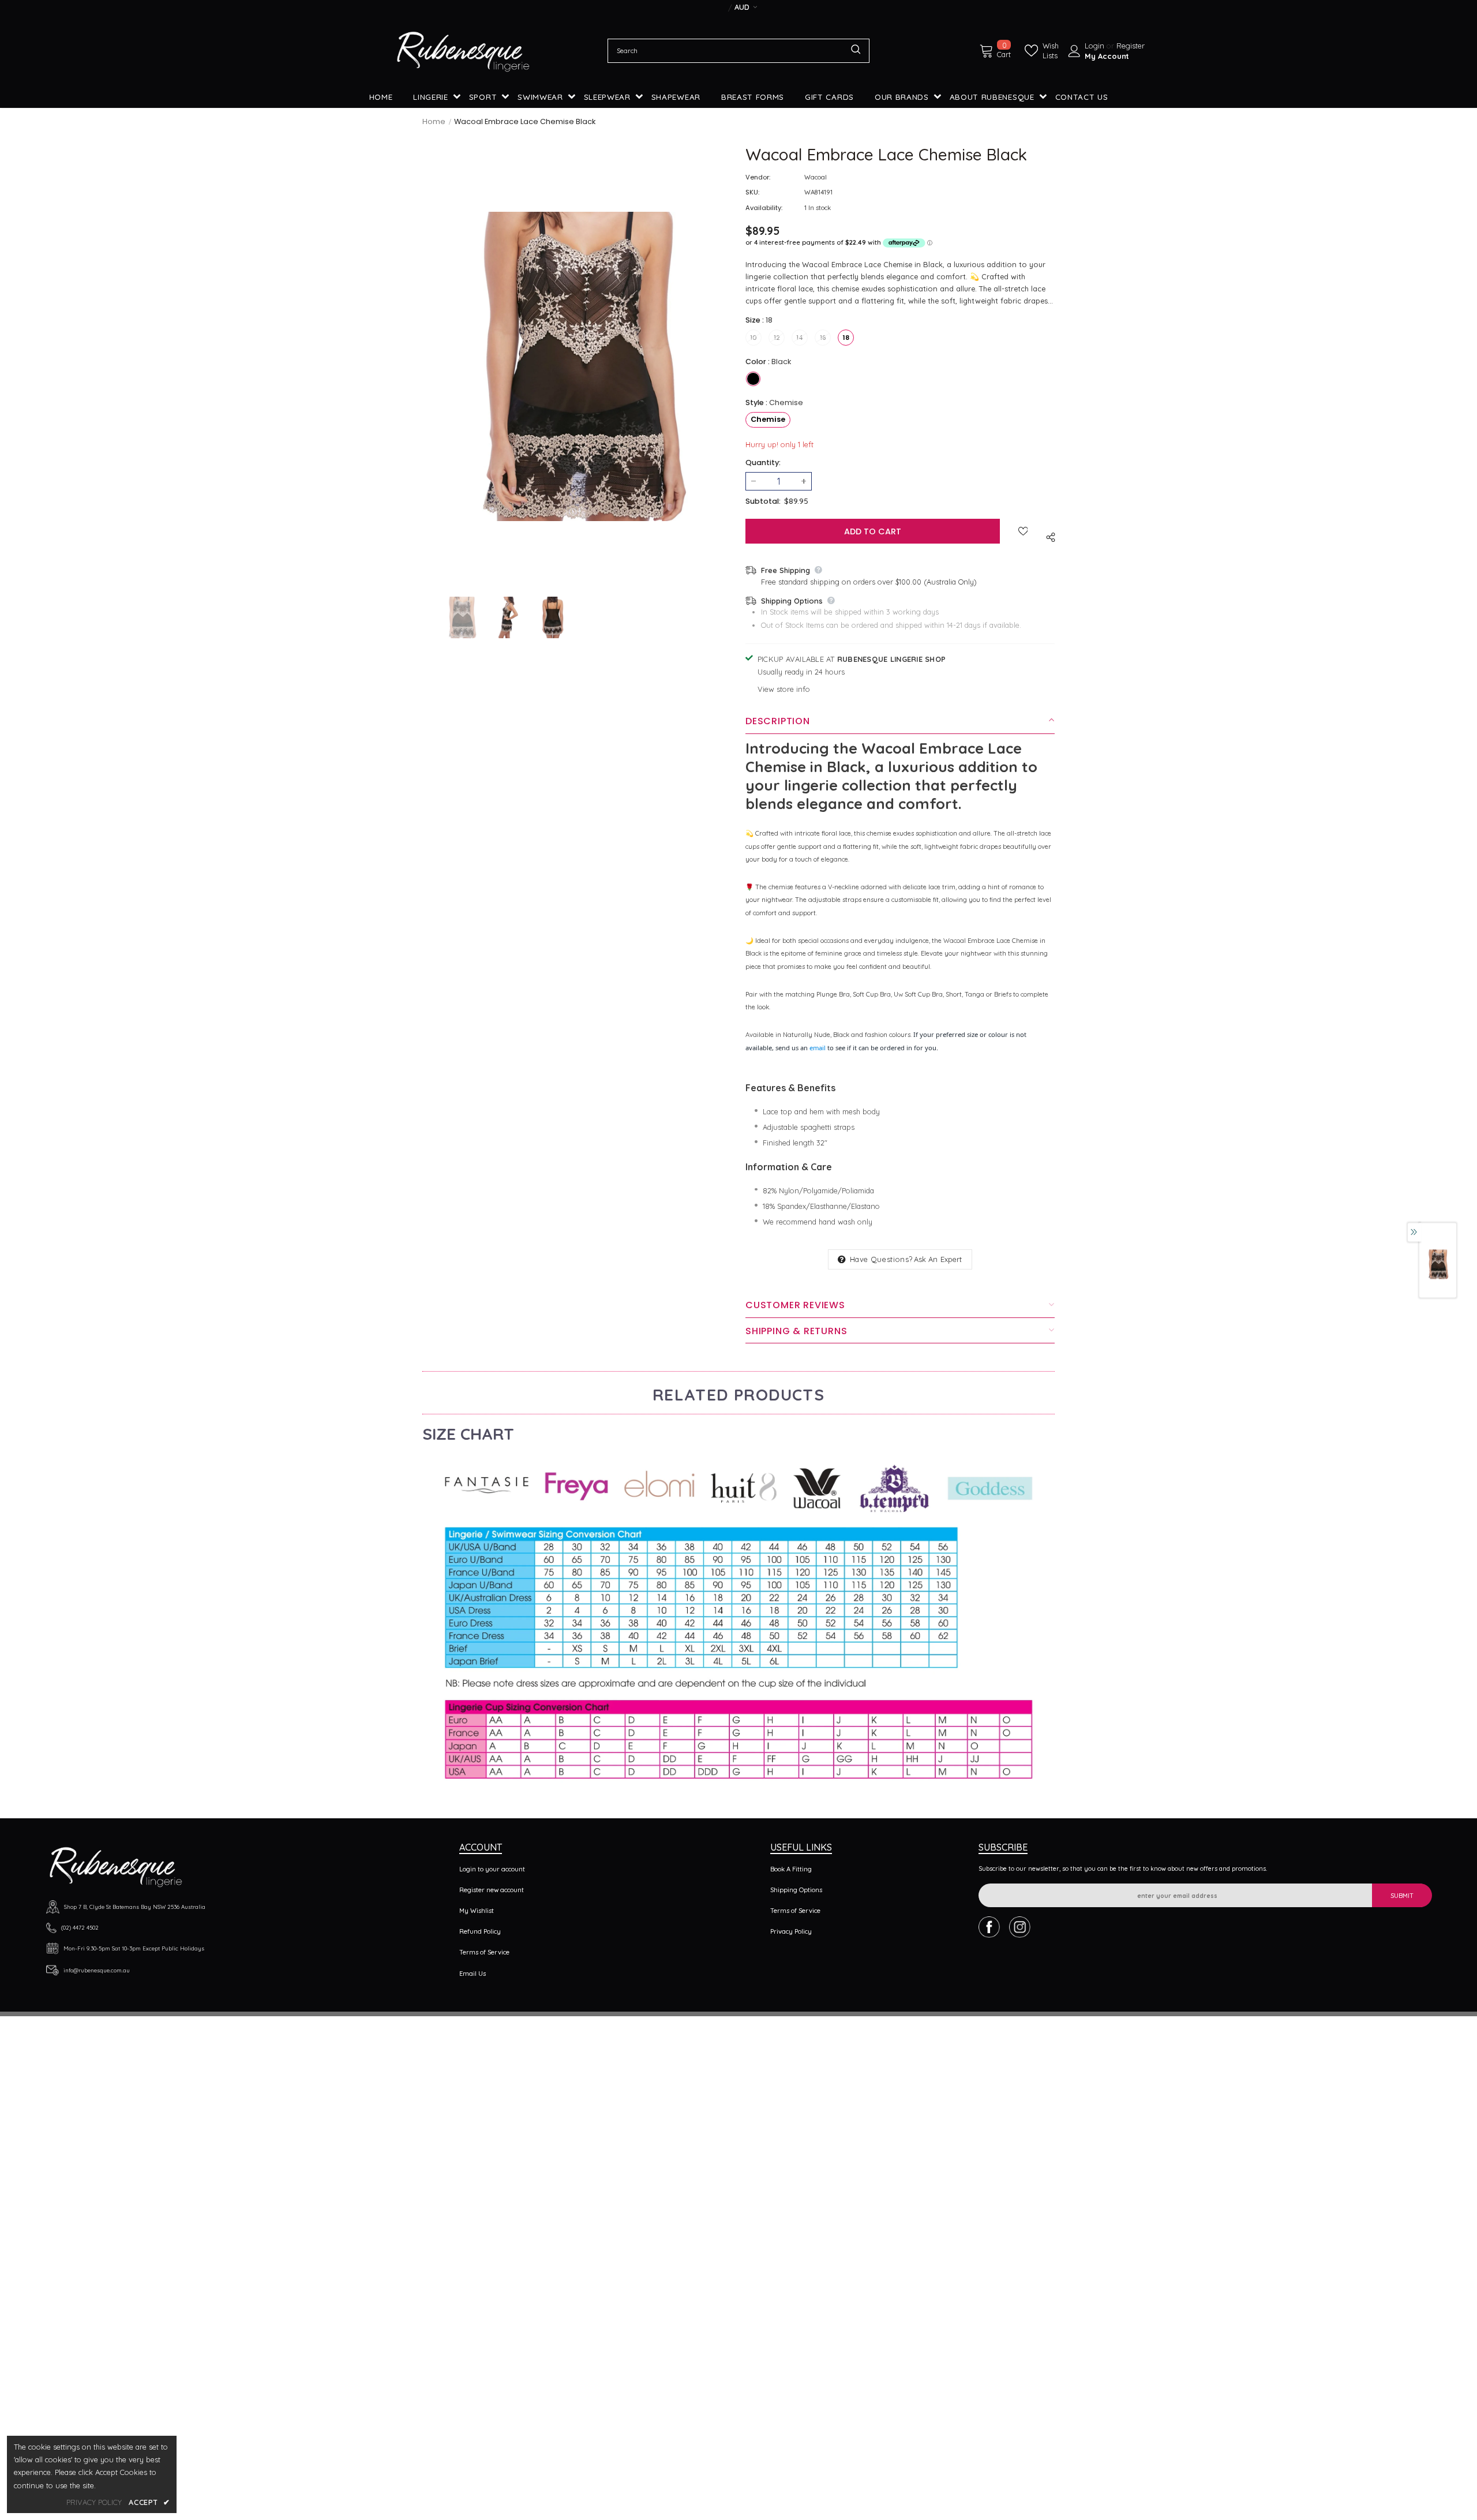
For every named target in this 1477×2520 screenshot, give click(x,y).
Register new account (492, 1890)
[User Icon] (1074, 51)
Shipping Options (796, 1890)
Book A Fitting (791, 1869)
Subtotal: (763, 501)
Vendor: (758, 177)
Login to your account (492, 1869)
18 (846, 338)
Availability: (764, 208)
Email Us (473, 1974)
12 (777, 338)
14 (800, 338)
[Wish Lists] (1023, 531)
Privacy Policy (791, 1931)
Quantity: (763, 463)
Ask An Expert (938, 1259)
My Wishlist (477, 1911)
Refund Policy (480, 1931)
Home (434, 121)
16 (823, 338)
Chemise (768, 419)
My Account (1107, 56)
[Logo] (463, 51)
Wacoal (816, 177)
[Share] (1049, 536)
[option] (577, 366)
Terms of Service (484, 1952)
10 (754, 338)
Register (1131, 46)
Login (1096, 46)
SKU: (752, 192)
